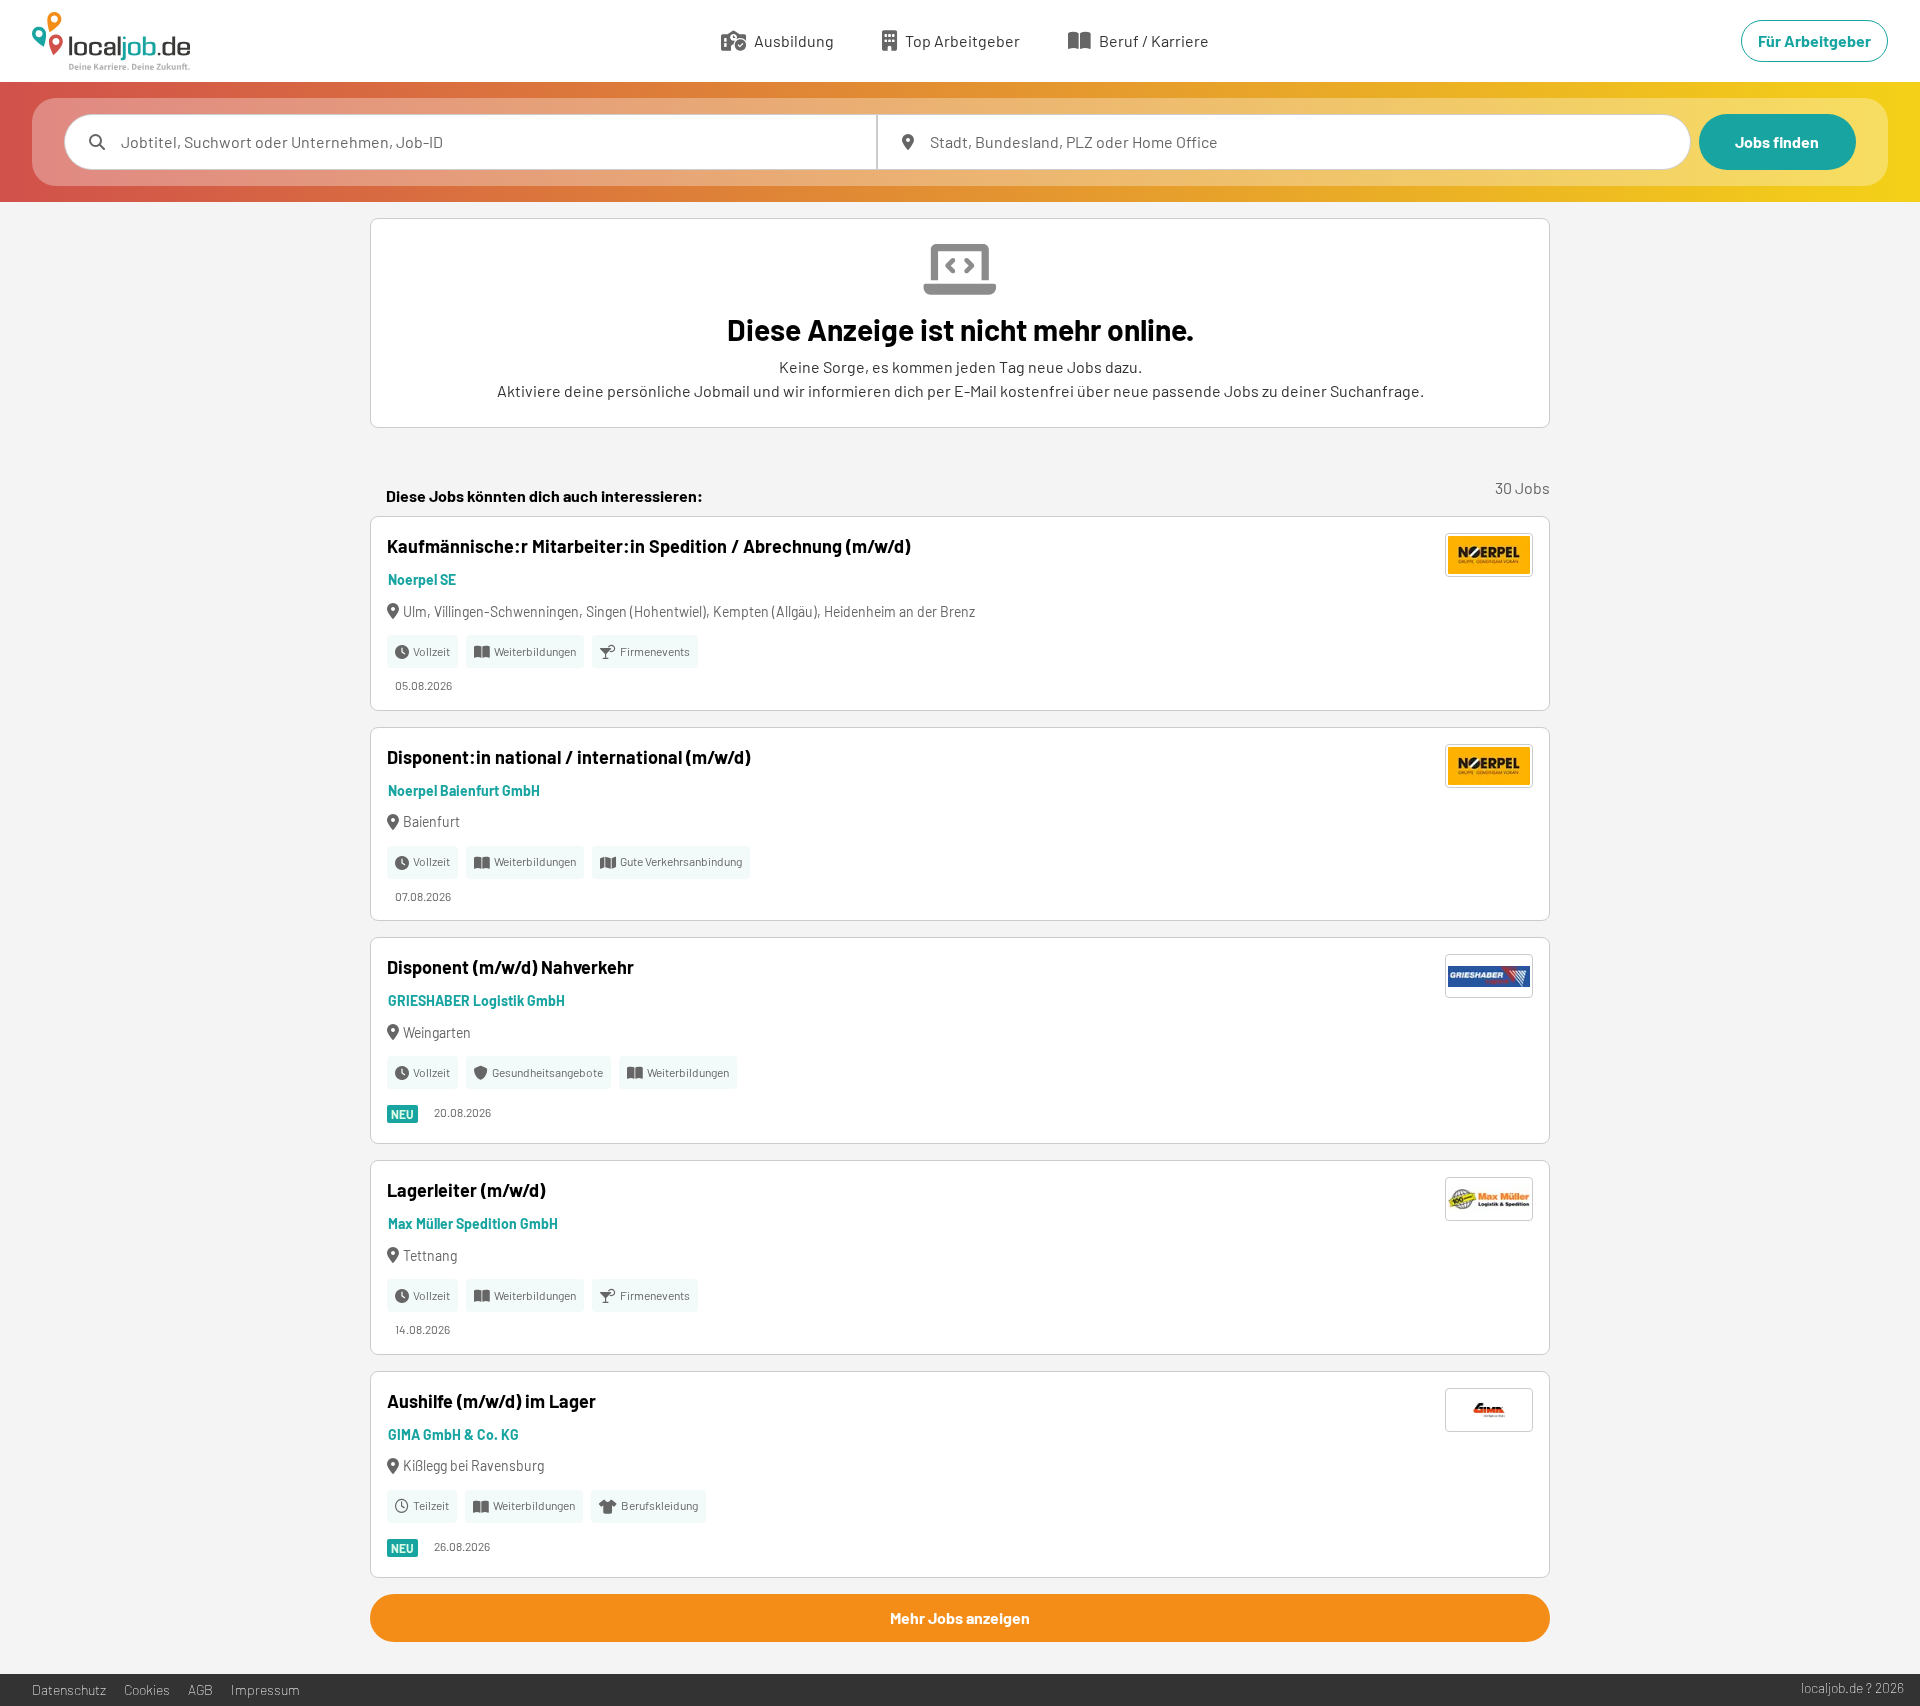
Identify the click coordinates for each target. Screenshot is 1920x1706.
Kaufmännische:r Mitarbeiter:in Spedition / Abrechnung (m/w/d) (648, 546)
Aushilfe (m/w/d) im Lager (491, 1401)
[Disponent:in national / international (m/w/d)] (960, 824)
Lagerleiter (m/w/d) (466, 1190)
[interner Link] (111, 41)
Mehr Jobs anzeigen (960, 1617)
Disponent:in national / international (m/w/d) (568, 757)
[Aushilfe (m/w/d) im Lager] (960, 1474)
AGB (200, 1689)
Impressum (265, 1689)
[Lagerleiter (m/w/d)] (960, 1257)
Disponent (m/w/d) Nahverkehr (510, 967)
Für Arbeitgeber (1814, 40)
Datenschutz (69, 1689)
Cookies (147, 1689)
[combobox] (490, 142)
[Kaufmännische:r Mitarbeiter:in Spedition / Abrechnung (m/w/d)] (960, 613)
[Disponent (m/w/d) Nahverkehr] (960, 1040)
